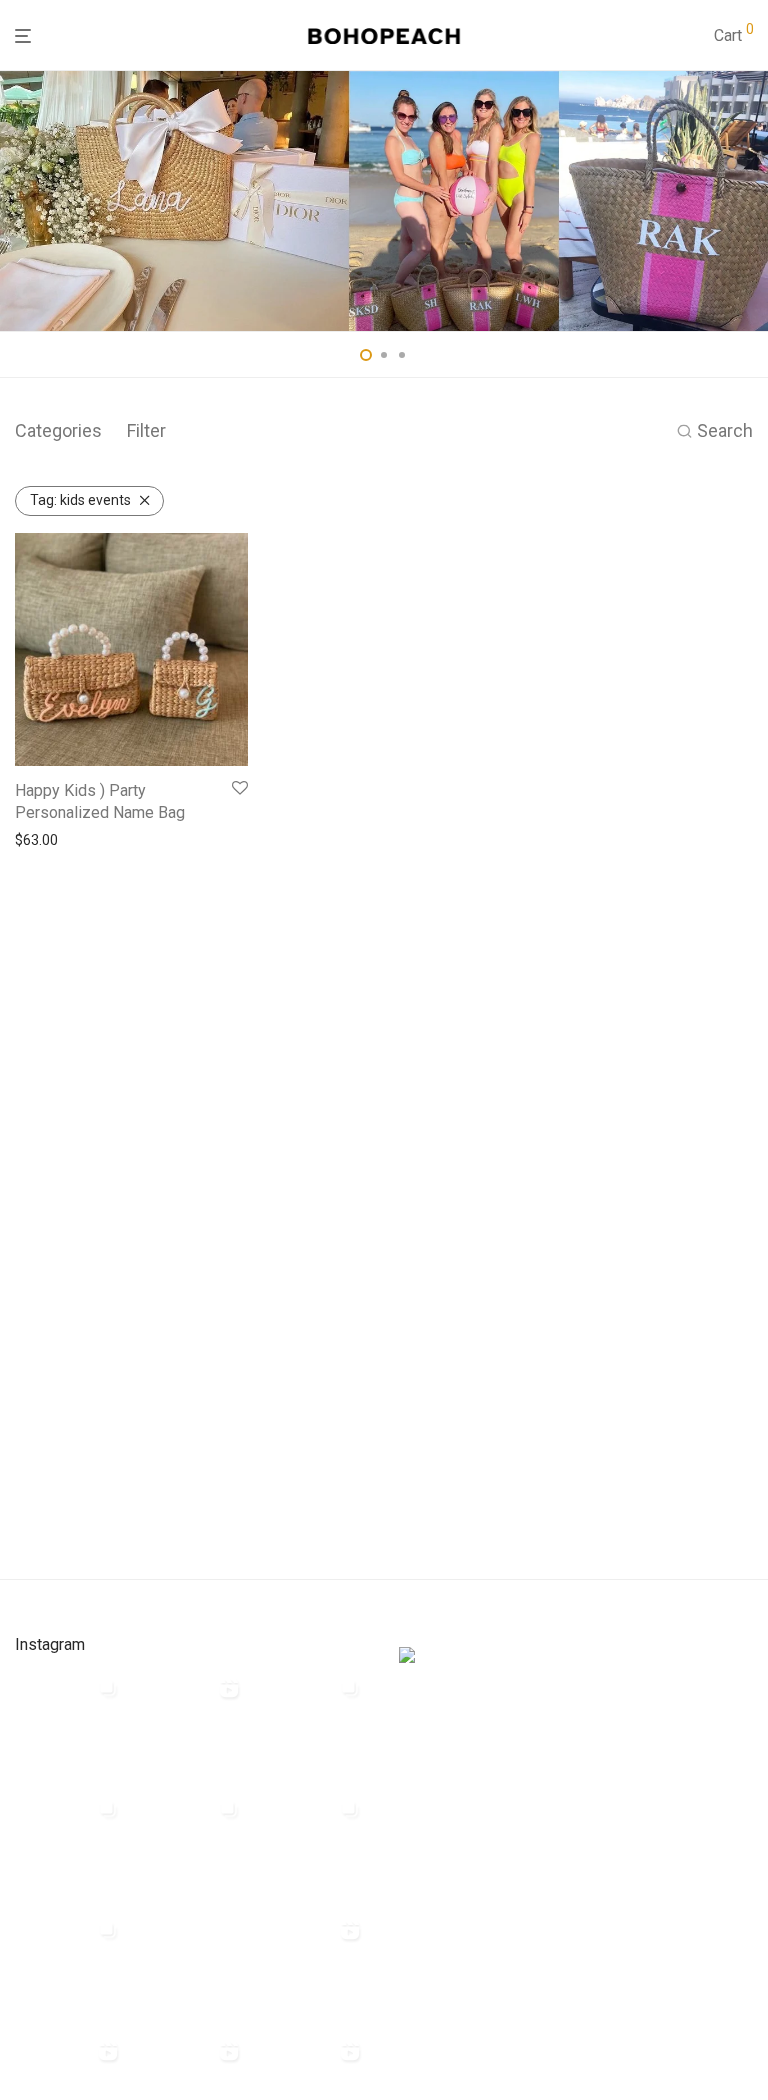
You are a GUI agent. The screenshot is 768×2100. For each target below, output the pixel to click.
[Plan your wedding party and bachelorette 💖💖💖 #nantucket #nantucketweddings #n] (70, 1725)
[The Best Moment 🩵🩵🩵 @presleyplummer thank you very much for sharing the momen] (191, 1846)
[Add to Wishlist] (240, 789)
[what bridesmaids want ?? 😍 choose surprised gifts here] (191, 1967)
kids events (80, 500)
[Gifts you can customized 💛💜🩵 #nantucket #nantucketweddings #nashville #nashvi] (191, 1725)
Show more (45, 840)
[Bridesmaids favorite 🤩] (312, 1967)
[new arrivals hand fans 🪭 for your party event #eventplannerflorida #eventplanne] (312, 1725)
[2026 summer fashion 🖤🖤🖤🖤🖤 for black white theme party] (312, 1846)
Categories (58, 430)
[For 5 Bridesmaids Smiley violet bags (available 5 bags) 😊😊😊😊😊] (70, 1967)
